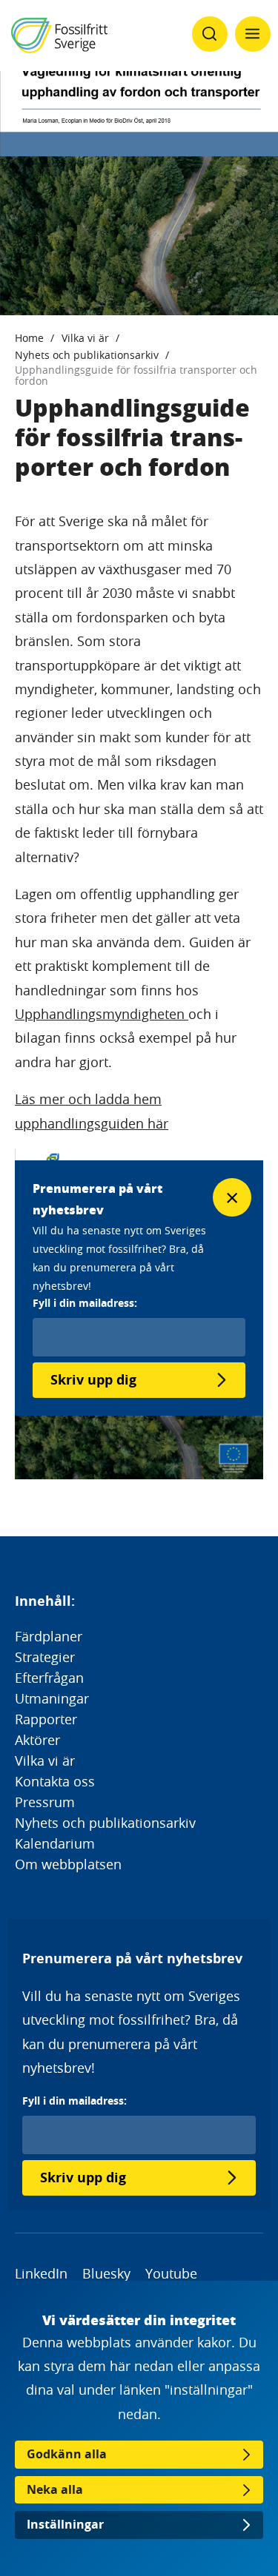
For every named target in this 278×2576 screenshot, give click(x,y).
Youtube (171, 2273)
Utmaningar (52, 1698)
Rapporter (46, 1719)
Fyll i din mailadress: (75, 2101)
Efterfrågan (49, 1678)
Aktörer (37, 1740)
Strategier (45, 1657)
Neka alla (55, 2489)
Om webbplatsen (68, 1864)
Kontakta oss (55, 1781)
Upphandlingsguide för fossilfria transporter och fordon (136, 375)
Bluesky (106, 2273)
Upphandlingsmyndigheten (102, 1014)
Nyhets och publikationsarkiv (87, 355)
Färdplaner (49, 1636)
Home (29, 338)
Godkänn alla (67, 2454)
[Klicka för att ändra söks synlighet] (210, 34)
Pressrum (45, 1802)
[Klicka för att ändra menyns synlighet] (253, 34)
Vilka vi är (85, 338)
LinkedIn (41, 2273)
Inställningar (65, 2524)
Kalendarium (55, 1843)
